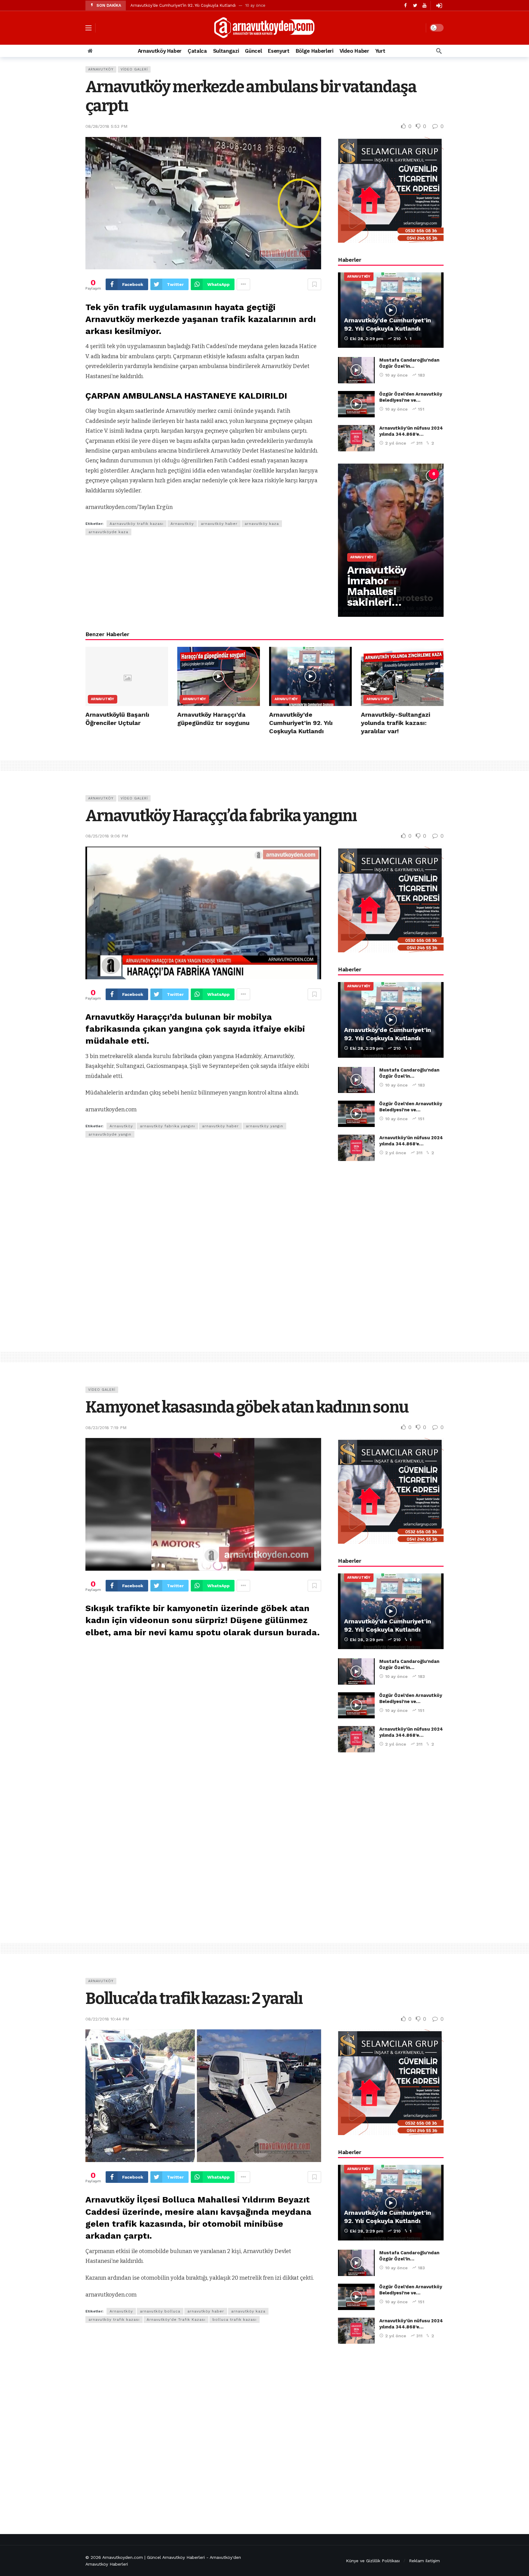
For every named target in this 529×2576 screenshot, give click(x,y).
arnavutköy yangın (264, 1126)
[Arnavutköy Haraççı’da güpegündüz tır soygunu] (219, 676)
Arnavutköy (101, 69)
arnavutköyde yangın (110, 1134)
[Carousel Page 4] (407, 474)
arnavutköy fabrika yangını (167, 1126)
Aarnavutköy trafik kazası (137, 524)
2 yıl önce (396, 443)
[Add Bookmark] (314, 284)
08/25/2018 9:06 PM (107, 836)
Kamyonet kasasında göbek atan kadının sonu (247, 1407)
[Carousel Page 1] (366, 474)
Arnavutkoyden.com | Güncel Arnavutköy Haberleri (154, 2557)
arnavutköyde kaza (108, 532)
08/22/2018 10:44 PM (107, 2019)
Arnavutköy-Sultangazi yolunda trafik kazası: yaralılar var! (396, 723)
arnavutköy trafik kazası (114, 2320)
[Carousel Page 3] (393, 474)
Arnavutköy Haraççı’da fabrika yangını (221, 816)
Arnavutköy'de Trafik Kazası (176, 2320)
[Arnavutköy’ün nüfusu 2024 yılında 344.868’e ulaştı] (356, 438)
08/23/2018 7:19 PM (106, 1428)
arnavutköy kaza (262, 524)
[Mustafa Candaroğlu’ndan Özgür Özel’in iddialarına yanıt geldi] (356, 370)
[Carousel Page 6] (434, 474)
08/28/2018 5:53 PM (106, 126)
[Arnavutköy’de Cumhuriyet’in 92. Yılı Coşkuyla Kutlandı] (391, 310)
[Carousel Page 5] (420, 474)
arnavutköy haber (219, 524)
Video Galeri (134, 69)
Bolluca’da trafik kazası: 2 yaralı (194, 1999)
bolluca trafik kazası (234, 2320)
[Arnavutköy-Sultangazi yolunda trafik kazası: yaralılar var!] (402, 676)
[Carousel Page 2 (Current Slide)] (380, 474)
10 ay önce (396, 375)
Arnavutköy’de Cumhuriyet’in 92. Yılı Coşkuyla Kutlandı (183, 5)
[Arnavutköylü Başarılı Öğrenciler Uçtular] (127, 676)
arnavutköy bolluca (160, 2311)
